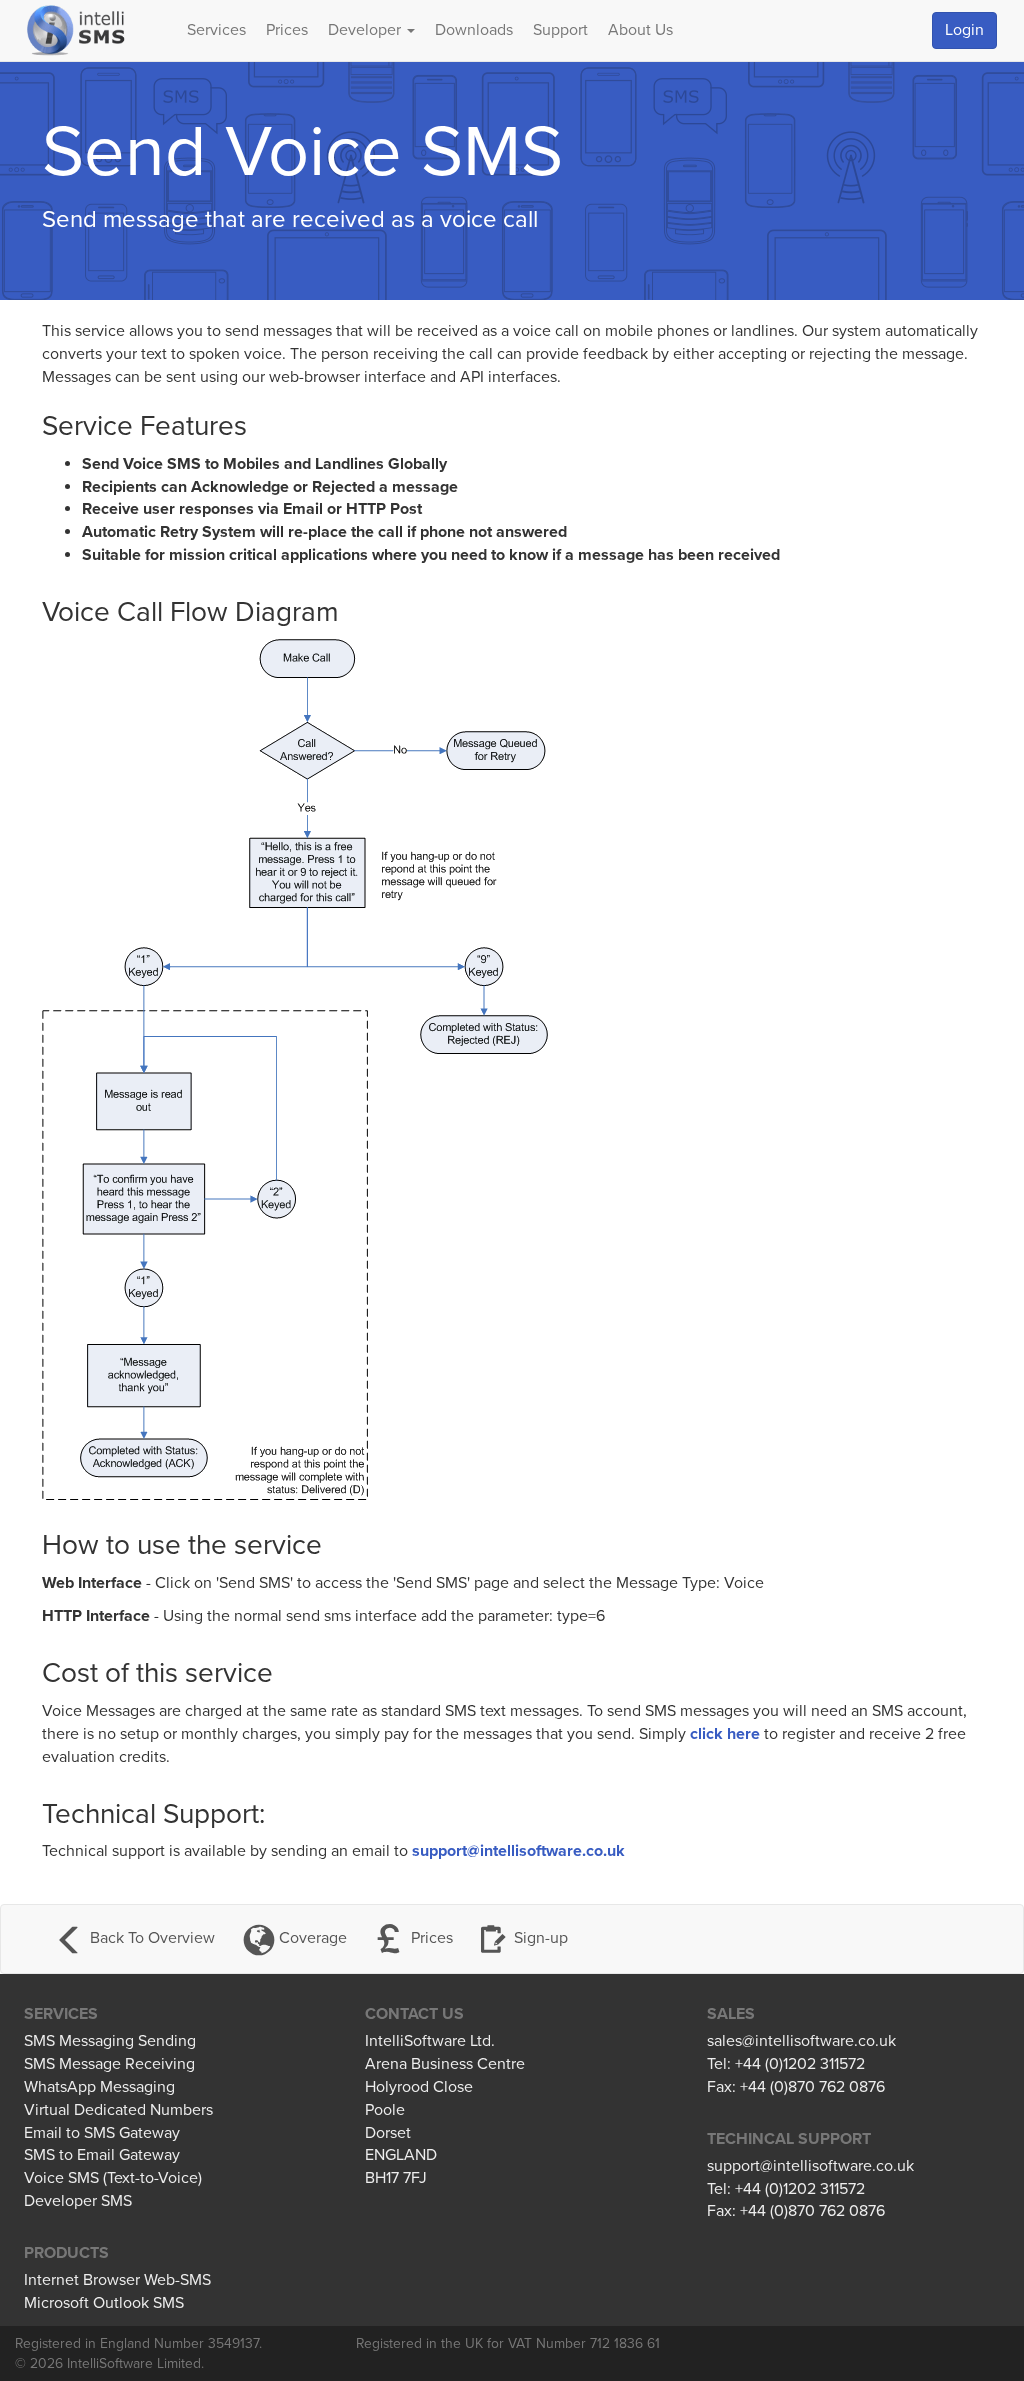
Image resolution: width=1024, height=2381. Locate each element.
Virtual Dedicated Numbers (118, 2110)
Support (560, 30)
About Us (640, 30)
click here (725, 1734)
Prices (287, 30)
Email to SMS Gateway (102, 2133)
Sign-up (541, 1938)
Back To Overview (150, 1938)
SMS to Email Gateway (102, 2155)
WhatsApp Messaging (99, 2087)
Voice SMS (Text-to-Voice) (113, 2178)
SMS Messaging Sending (110, 2041)
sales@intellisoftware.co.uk (801, 2041)
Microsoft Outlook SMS (104, 2303)
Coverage (311, 1938)
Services (216, 30)
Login (964, 30)
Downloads (474, 30)
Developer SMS (78, 2201)
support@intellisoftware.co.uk (518, 1851)
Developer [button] (366, 30)
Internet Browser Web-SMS (117, 2280)
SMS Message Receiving (109, 2064)
